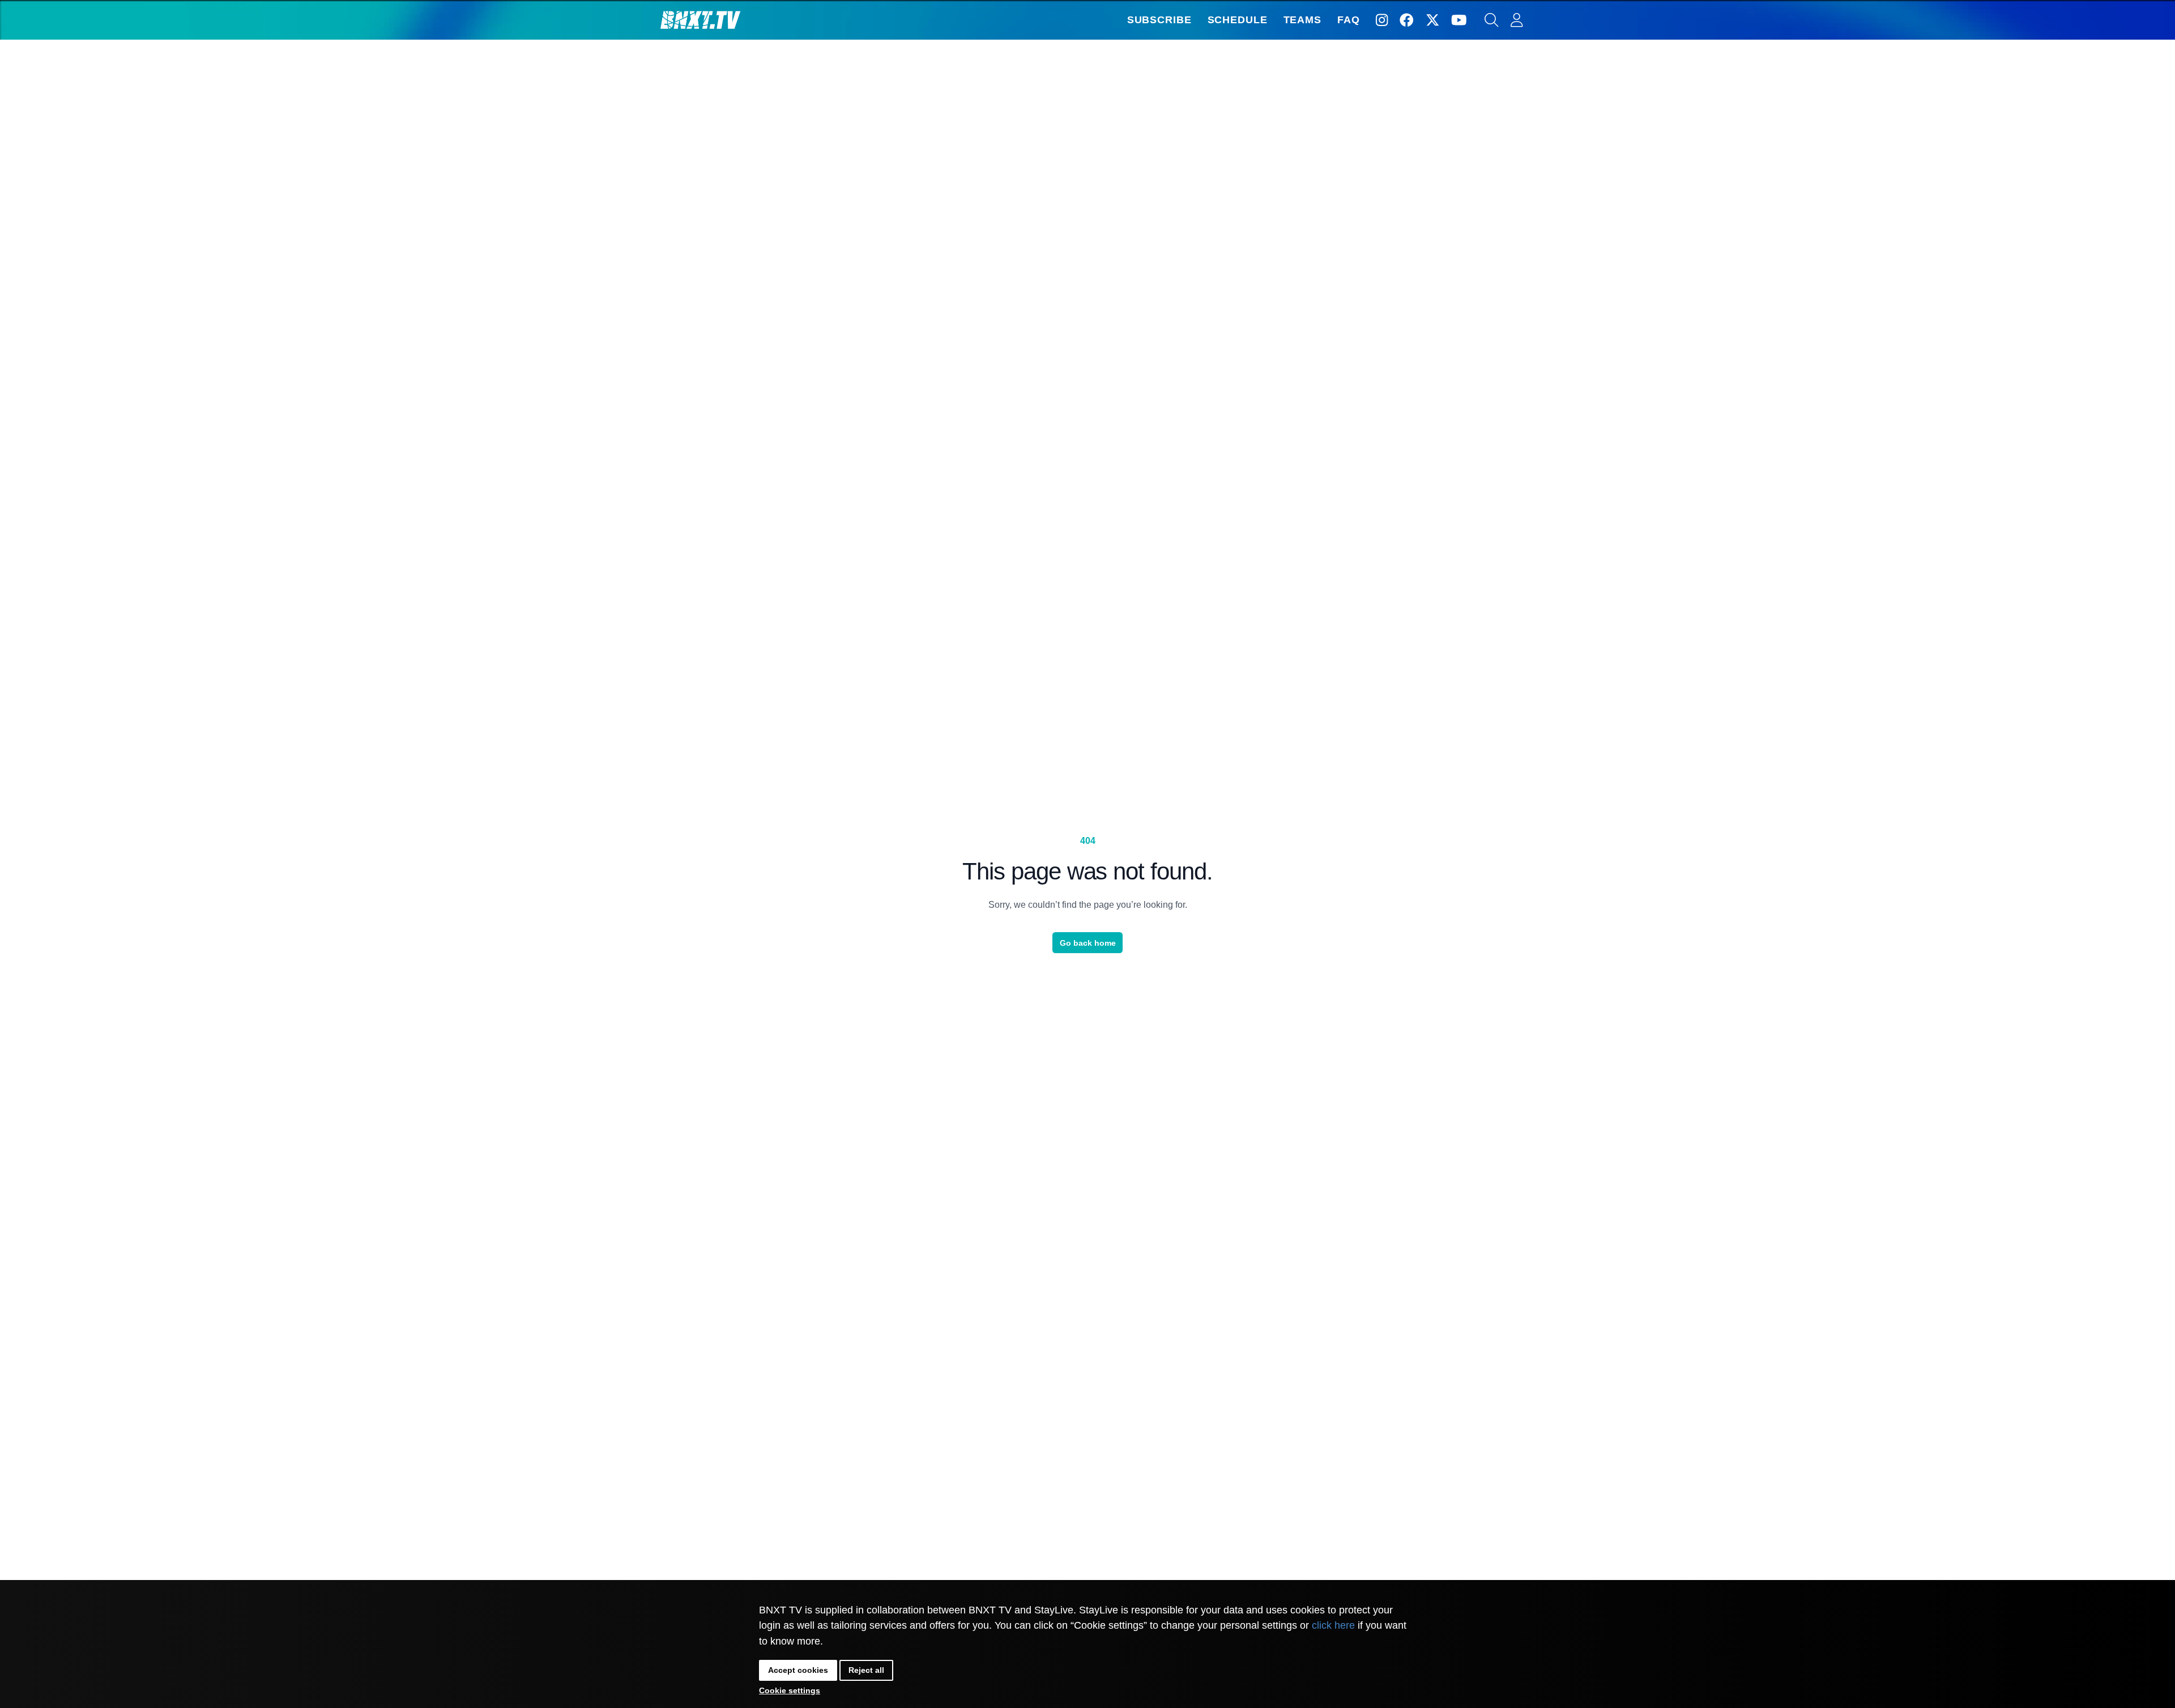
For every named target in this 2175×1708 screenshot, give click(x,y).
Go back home (1088, 943)
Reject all (866, 1670)
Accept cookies (798, 1670)
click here (1333, 1625)
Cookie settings (790, 1690)
